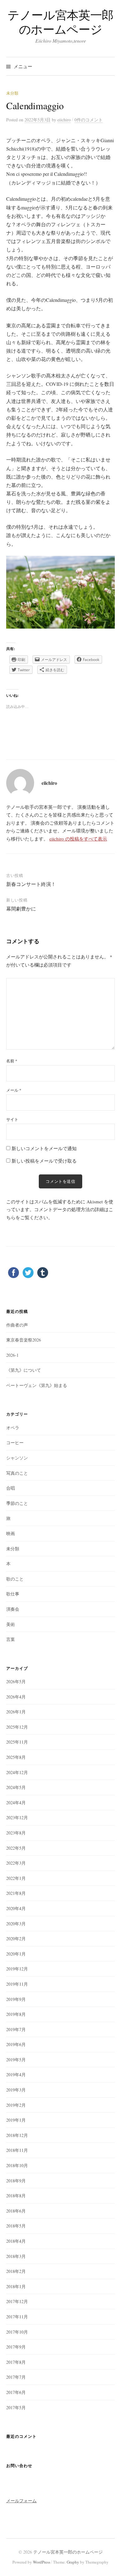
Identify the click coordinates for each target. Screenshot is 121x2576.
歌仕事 (13, 1594)
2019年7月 (16, 2029)
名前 (12, 1061)
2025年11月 (17, 1742)
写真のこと (17, 1473)
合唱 (11, 1488)
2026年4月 (16, 1697)
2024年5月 (16, 1787)
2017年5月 (16, 2407)
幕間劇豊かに (21, 909)
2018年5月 (16, 2226)
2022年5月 (16, 1848)
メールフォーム (21, 2501)
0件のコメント (89, 120)
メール (14, 1090)
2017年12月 (17, 2301)
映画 (11, 1533)
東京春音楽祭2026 (24, 1340)
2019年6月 (16, 2044)
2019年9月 (16, 1999)
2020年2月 (16, 1939)
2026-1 (12, 1355)
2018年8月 (16, 2196)
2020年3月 (16, 1924)
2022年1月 (16, 1878)
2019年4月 (16, 2075)
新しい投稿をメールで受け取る (44, 1161)
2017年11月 (17, 2317)
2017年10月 (17, 2332)
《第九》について (24, 1370)
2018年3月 (16, 2256)
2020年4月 (16, 1908)
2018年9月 (16, 2181)
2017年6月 (16, 2392)
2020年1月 (16, 1954)
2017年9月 (16, 2347)
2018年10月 (17, 2165)
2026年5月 (16, 1681)
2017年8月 (16, 2362)
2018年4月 (16, 2241)
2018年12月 (17, 2135)
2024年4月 (16, 1803)
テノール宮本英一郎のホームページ (60, 22)
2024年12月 (17, 1772)
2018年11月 (17, 2150)
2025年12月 (17, 1727)
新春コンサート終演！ (31, 884)
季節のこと (17, 1503)
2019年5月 (16, 2060)
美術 (11, 1624)
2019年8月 (16, 2014)
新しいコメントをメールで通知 (44, 1148)
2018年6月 (16, 2211)
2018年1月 (16, 2286)
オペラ (13, 1428)
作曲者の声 (17, 1325)
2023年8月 (16, 1833)
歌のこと (15, 1579)
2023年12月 (17, 1817)
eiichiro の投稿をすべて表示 (78, 839)
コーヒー (15, 1443)
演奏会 (13, 1609)
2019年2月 (16, 2105)
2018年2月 (16, 2271)
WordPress (42, 2562)
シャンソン (17, 1458)
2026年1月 (16, 1712)
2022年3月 (16, 1863)
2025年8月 (16, 1757)
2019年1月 (16, 2120)
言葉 (11, 1639)
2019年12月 (17, 1969)
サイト (12, 1119)
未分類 (12, 93)
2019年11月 (17, 1984)
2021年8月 (16, 1893)
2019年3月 (16, 2090)
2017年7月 (16, 2377)
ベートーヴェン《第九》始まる (37, 1385)
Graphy (73, 2562)
